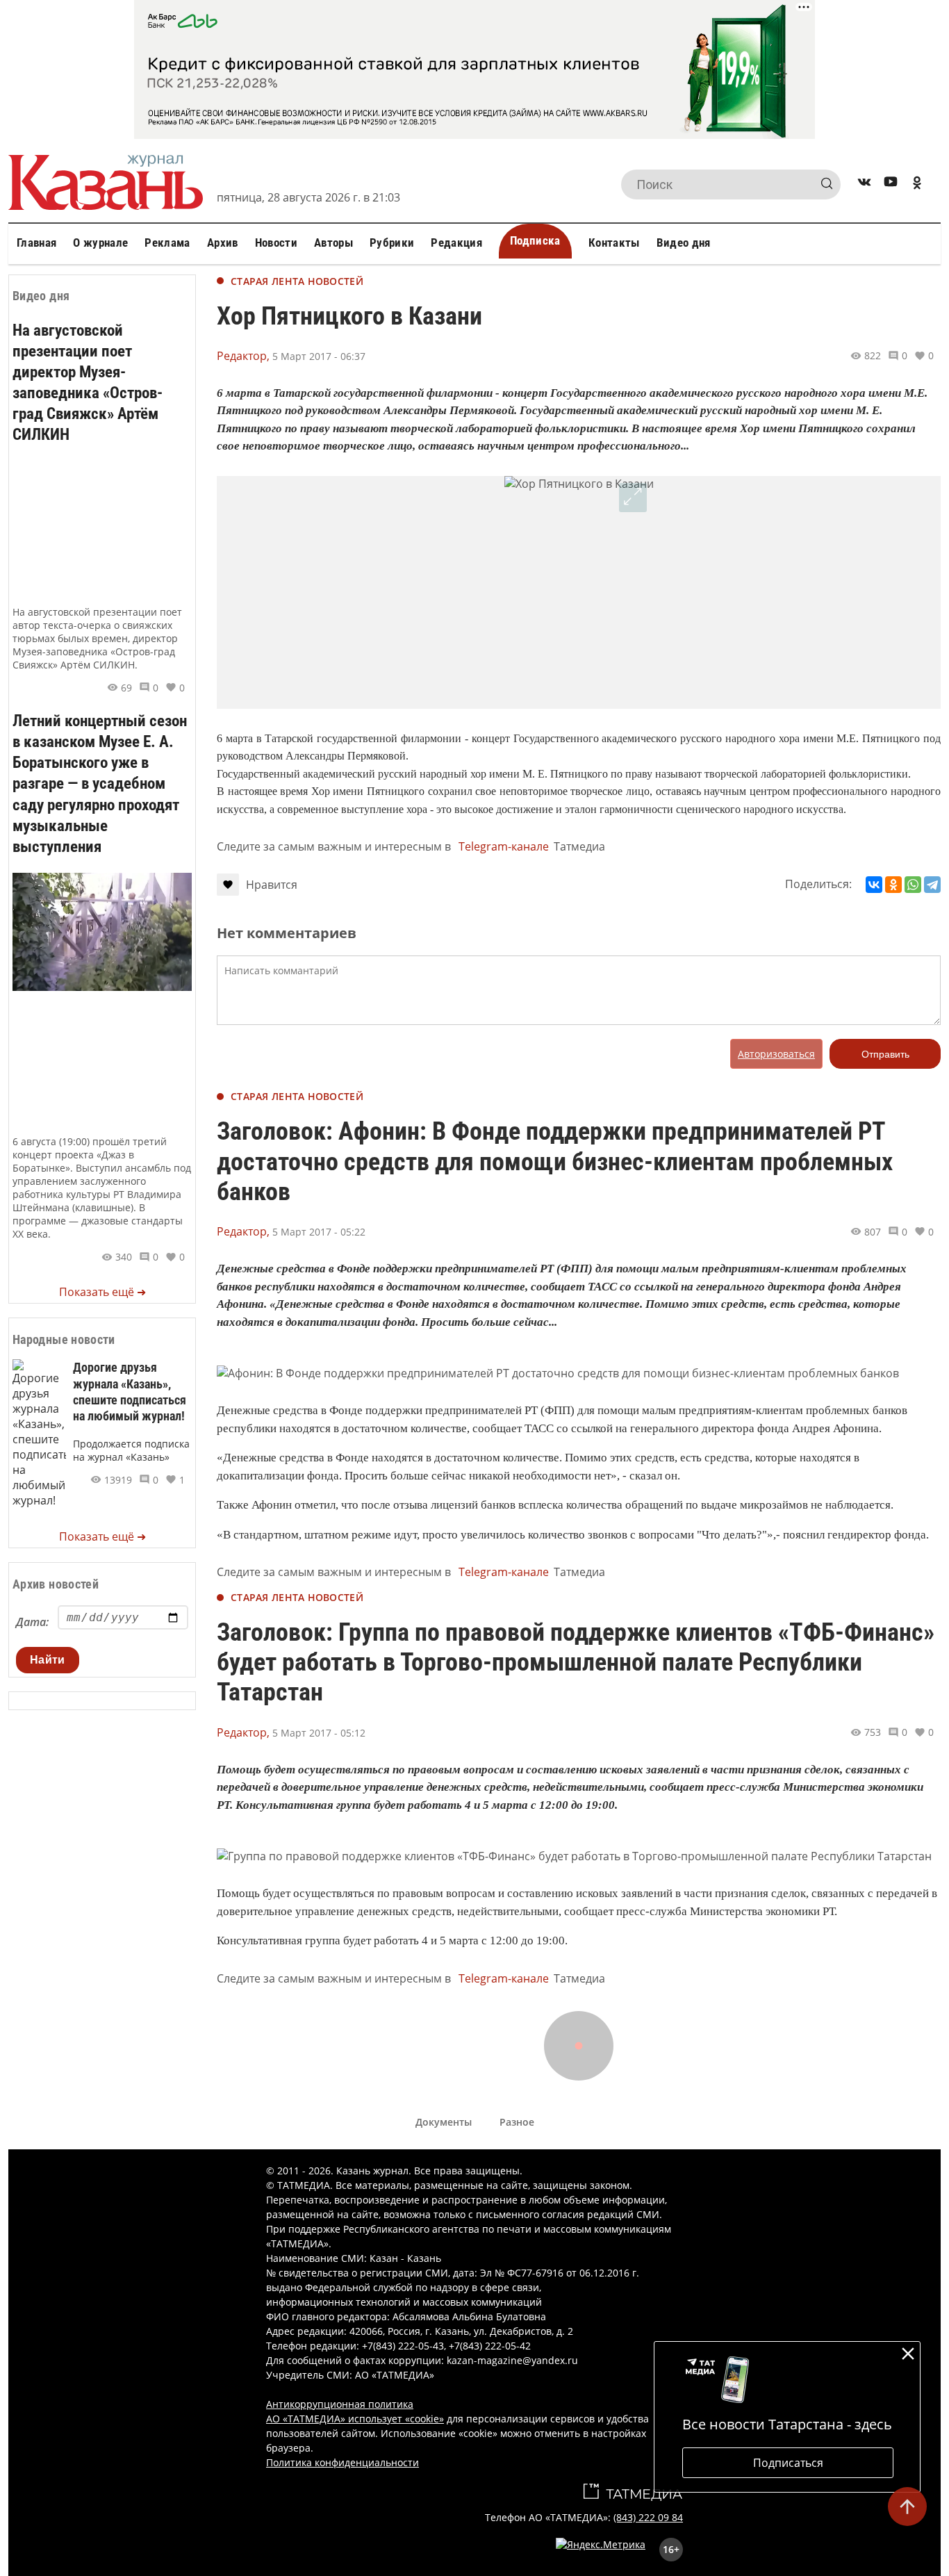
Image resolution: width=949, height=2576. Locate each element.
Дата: (32, 1622)
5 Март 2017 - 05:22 (319, 1232)
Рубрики (392, 243)
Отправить (885, 1054)
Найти (48, 1660)
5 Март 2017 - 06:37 (319, 356)
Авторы (333, 243)
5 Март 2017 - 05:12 (319, 1733)
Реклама (167, 243)
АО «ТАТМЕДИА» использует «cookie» (355, 2419)
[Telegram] (932, 885)
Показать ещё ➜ (102, 1292)
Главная (36, 243)
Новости (276, 243)
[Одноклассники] (893, 885)
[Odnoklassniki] (917, 184)
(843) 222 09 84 (648, 2517)
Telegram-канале (504, 846)
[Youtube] (891, 184)
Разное (517, 2122)
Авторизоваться (776, 1054)
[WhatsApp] (913, 885)
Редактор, (243, 356)
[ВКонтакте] (874, 885)
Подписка (535, 240)
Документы (444, 2122)
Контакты (614, 243)
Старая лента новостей (297, 281)
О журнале (100, 243)
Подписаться (788, 2463)
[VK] (864, 184)
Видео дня (684, 243)
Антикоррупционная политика (340, 2404)
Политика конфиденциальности (343, 2462)
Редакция (456, 243)
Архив (223, 243)
